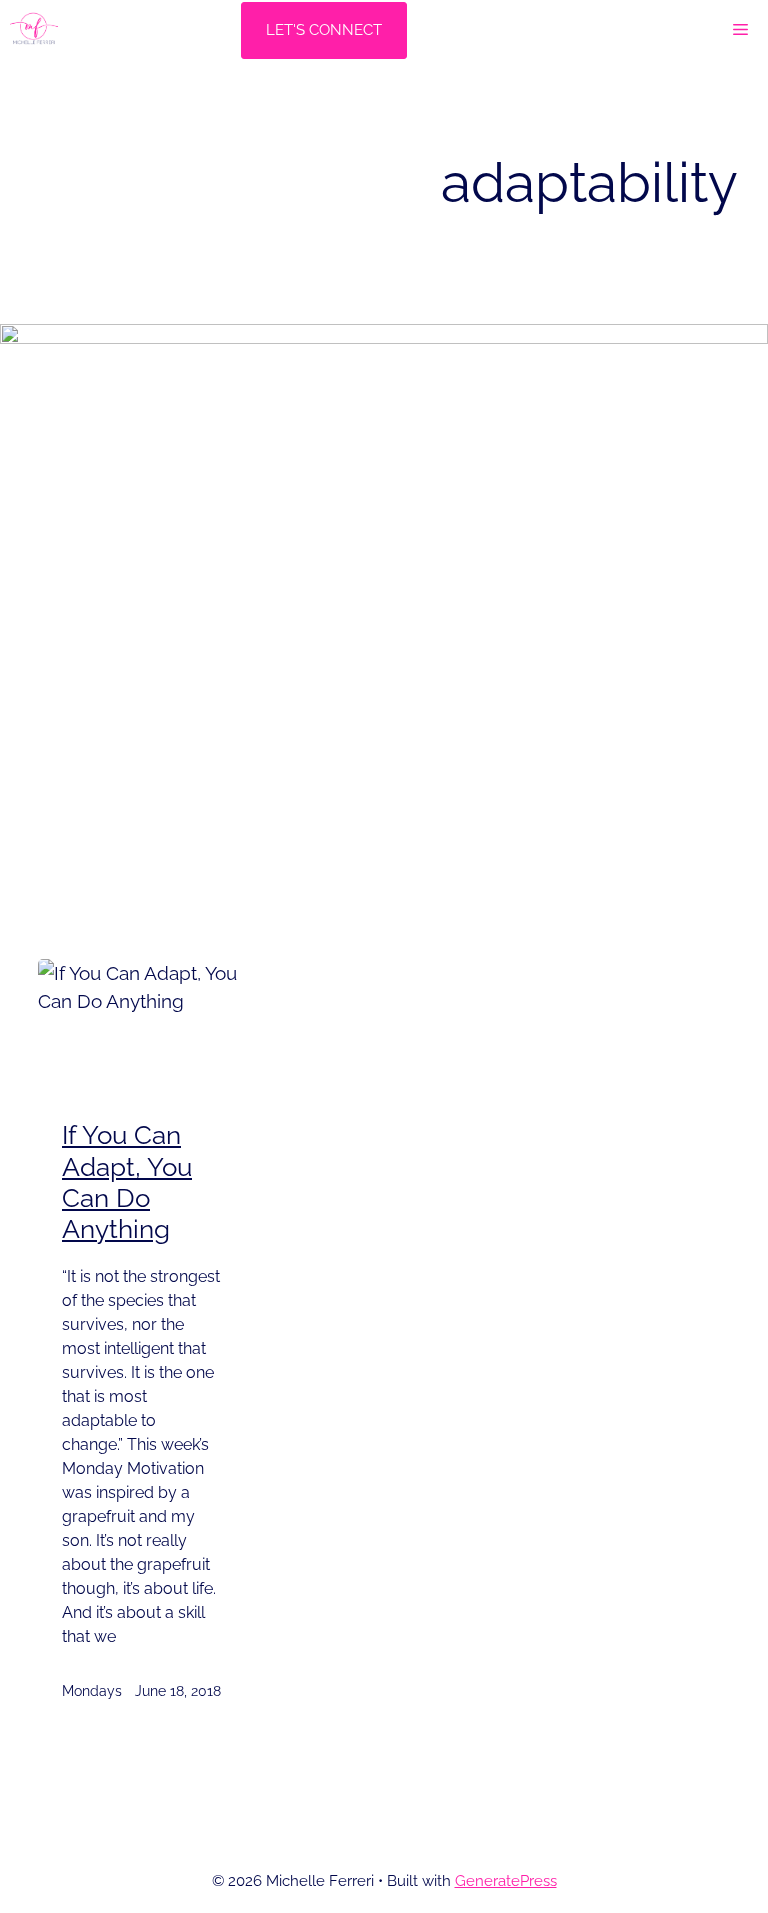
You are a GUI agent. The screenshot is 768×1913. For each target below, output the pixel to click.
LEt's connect (324, 30)
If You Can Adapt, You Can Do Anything (127, 1182)
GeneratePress (506, 1881)
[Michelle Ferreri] (34, 30)
